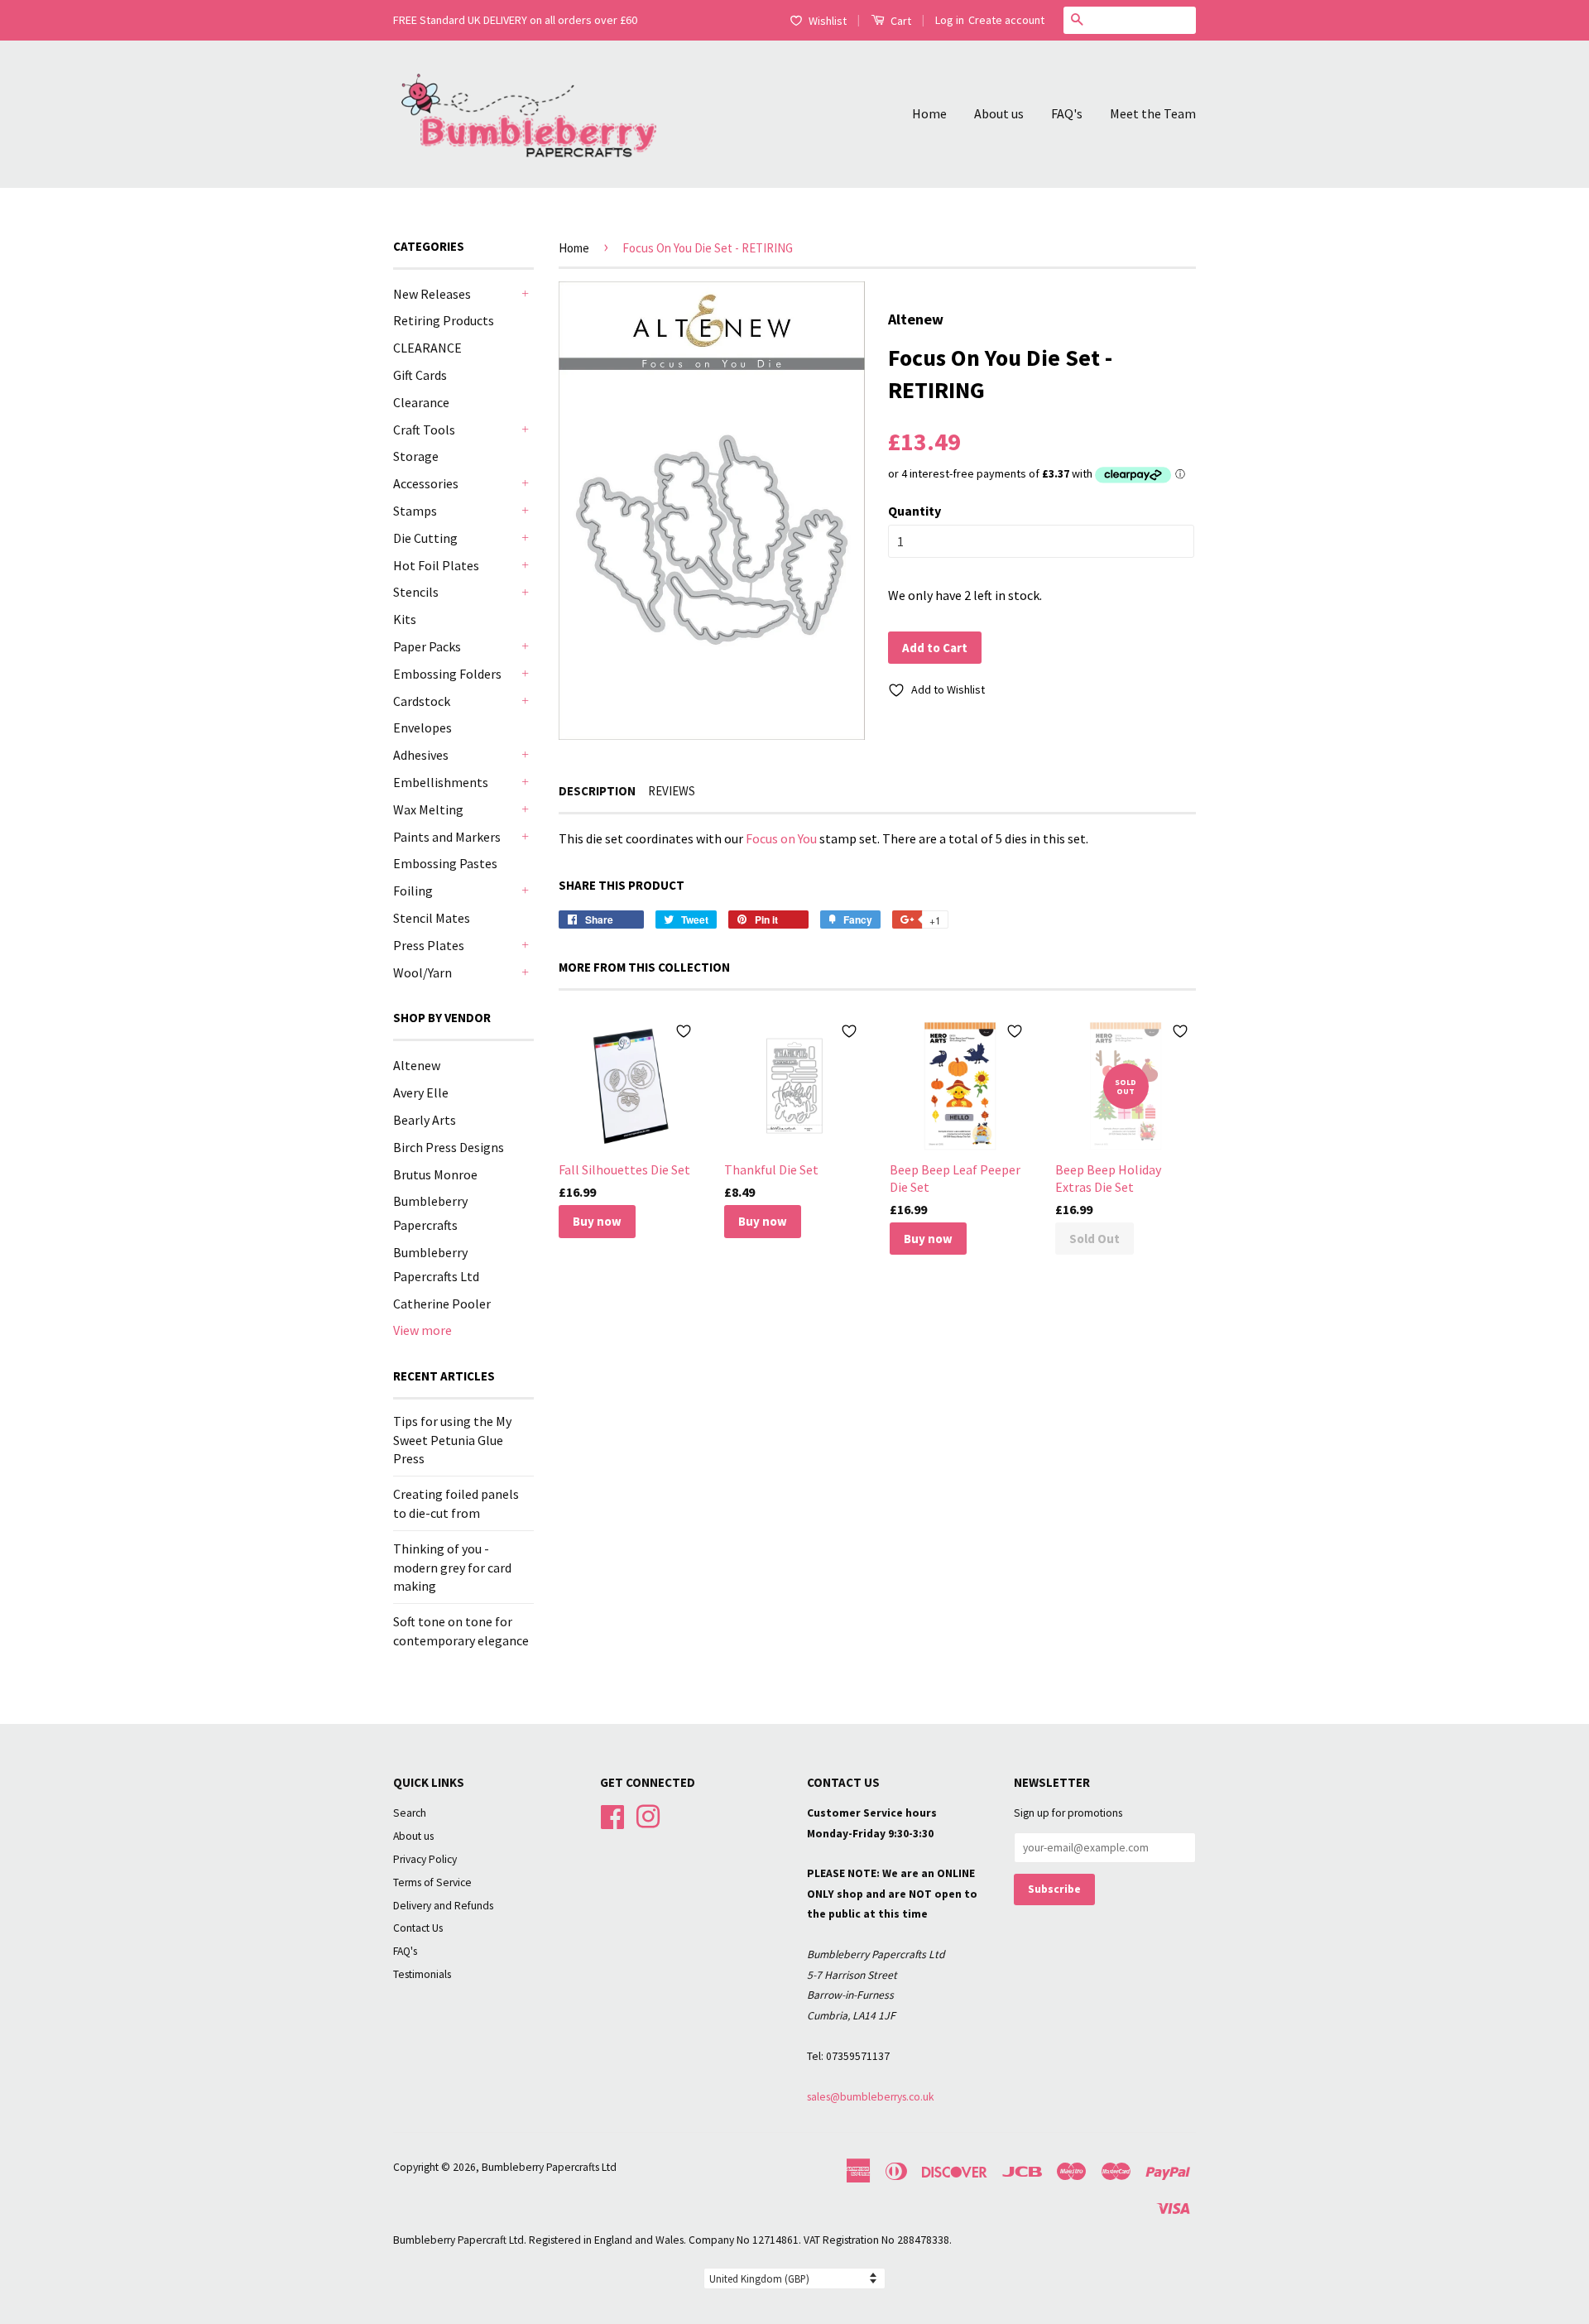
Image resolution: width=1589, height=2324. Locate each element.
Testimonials (422, 1974)
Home (929, 113)
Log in (950, 20)
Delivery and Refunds (443, 1906)
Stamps (415, 511)
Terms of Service (432, 1882)
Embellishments (441, 782)
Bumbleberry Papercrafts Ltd (549, 2167)
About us (999, 113)
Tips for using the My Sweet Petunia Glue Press (452, 1440)
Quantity (915, 511)
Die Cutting (425, 538)
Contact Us (418, 1928)
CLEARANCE (427, 348)
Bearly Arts (425, 1120)
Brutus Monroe (435, 1174)
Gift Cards (420, 375)
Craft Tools (424, 430)
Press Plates (429, 945)
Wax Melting (428, 809)
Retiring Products (444, 320)
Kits (405, 619)
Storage (416, 456)
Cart (900, 21)
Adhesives (421, 755)
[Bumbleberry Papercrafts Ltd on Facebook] (612, 1815)
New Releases (432, 294)
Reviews (672, 791)
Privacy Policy (425, 1859)
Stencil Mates (432, 918)
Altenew (417, 1065)
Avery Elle (421, 1092)
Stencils (416, 592)
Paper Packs (427, 646)
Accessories (426, 483)
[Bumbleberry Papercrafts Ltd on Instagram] (648, 1815)
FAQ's (1067, 113)
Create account (1006, 20)
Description (597, 791)
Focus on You (781, 838)
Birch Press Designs (449, 1147)
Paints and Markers (447, 837)
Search (410, 1813)
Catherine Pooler (442, 1304)
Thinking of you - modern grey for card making (452, 1567)
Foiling (413, 891)
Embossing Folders (447, 674)
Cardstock (422, 701)
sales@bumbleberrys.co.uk (871, 2097)
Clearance (421, 402)
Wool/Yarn (422, 972)
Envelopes (422, 727)
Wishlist (828, 21)
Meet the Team (1153, 113)
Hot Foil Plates (436, 565)
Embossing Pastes (445, 863)
